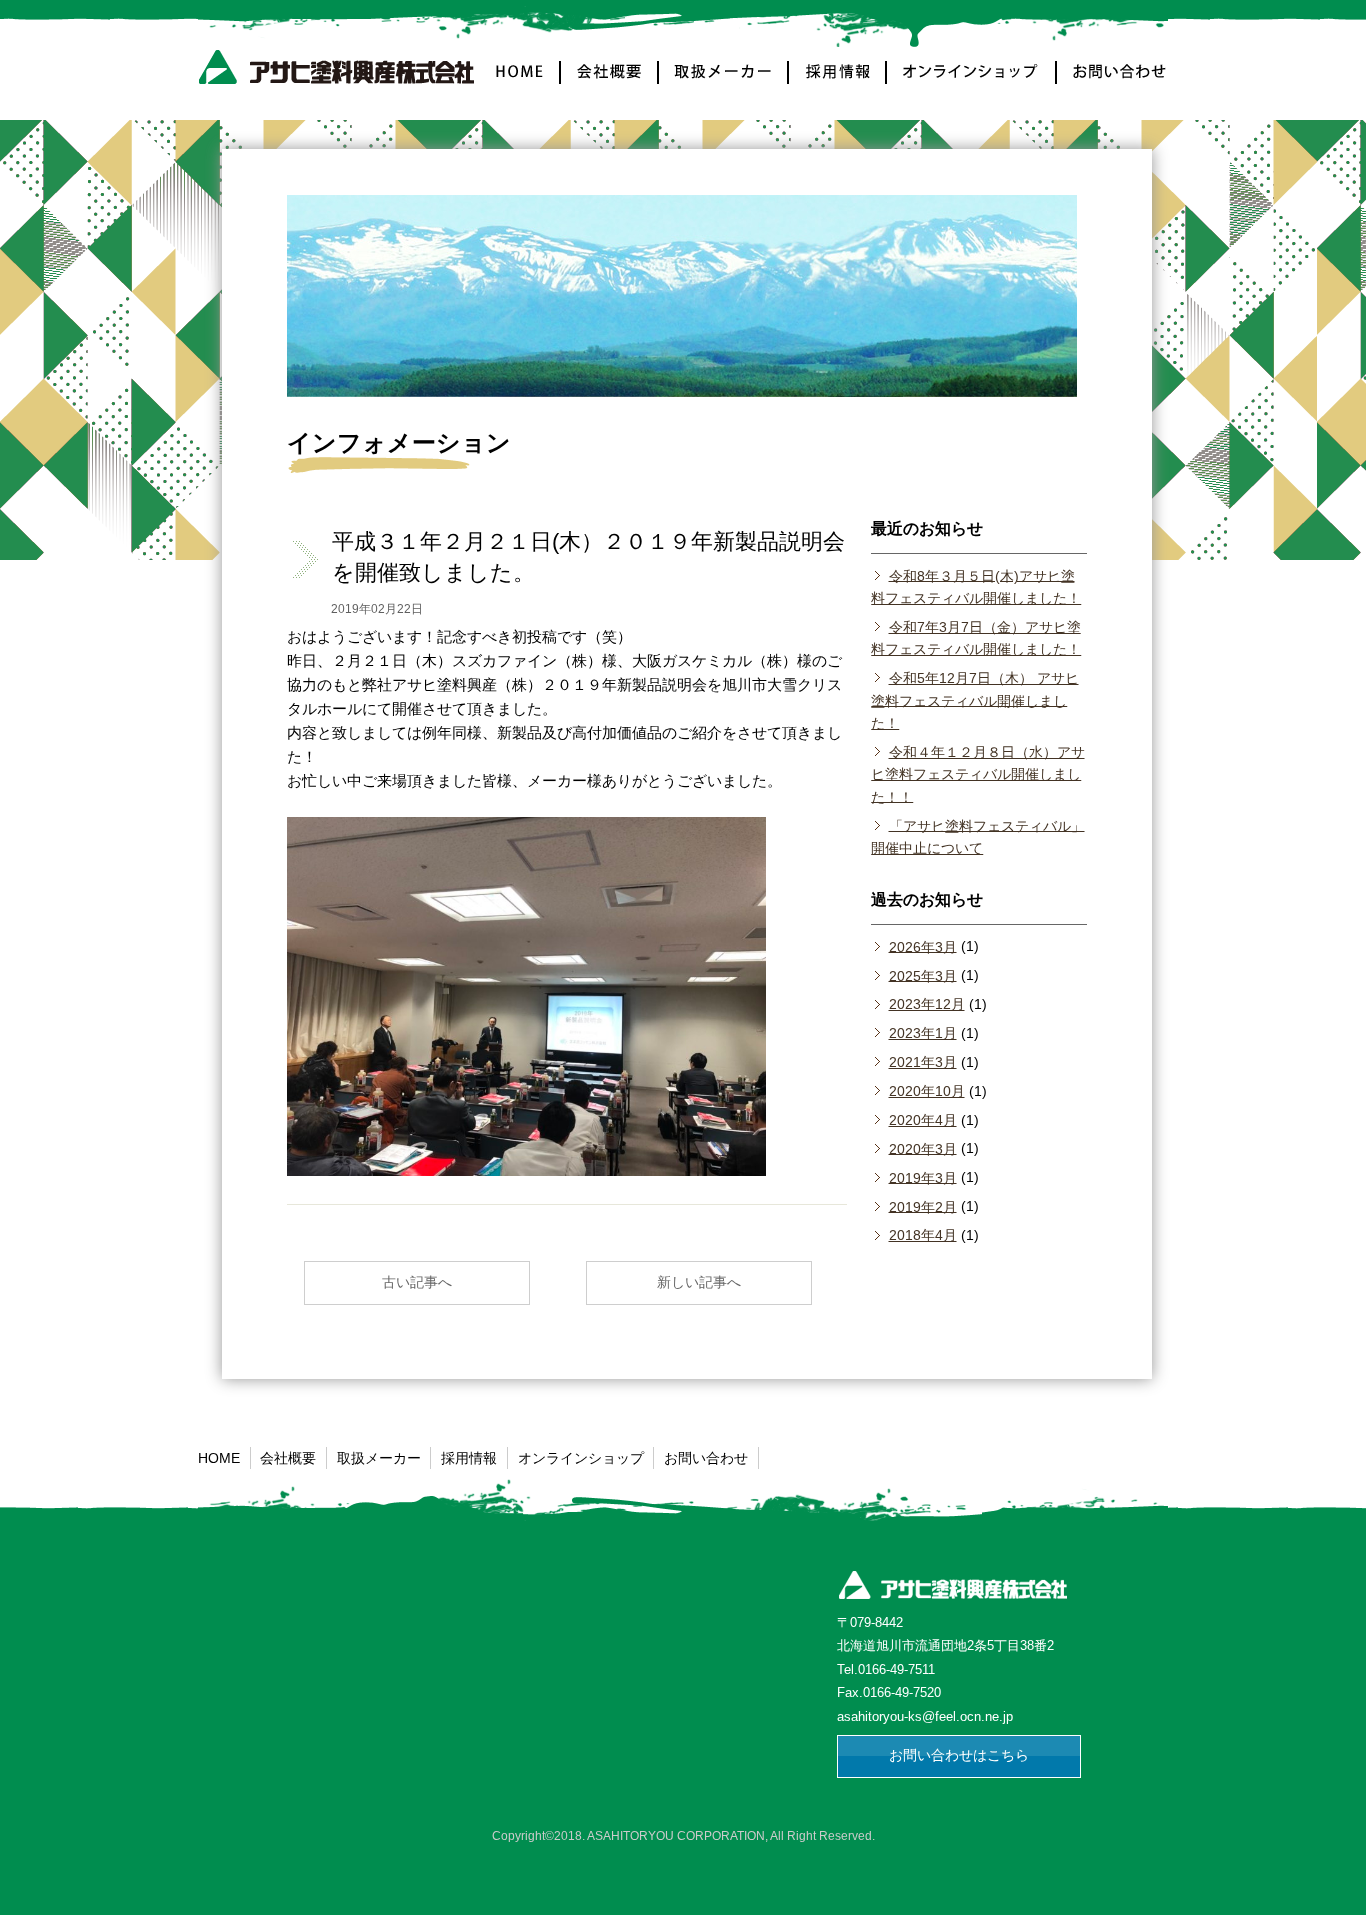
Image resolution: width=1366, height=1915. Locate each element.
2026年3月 (922, 946)
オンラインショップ (972, 83)
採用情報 (838, 83)
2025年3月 (922, 975)
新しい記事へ (699, 1282)
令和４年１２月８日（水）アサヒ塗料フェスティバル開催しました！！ (977, 774)
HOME (522, 83)
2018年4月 (922, 1235)
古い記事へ (417, 1282)
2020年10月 (926, 1091)
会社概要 (610, 83)
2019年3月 (922, 1177)
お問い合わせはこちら (959, 1755)
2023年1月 (922, 1033)
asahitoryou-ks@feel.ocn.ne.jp (925, 1716)
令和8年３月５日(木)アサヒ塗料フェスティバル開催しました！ (976, 586)
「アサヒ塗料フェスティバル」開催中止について (977, 836)
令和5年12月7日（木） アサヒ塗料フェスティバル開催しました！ (974, 700)
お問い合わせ (1112, 83)
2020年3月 (922, 1148)
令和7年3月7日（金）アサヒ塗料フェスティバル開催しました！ (976, 638)
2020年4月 (922, 1120)
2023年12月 (926, 1004)
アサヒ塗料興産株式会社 (340, 72)
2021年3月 (922, 1062)
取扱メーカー (724, 83)
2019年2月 (922, 1206)
